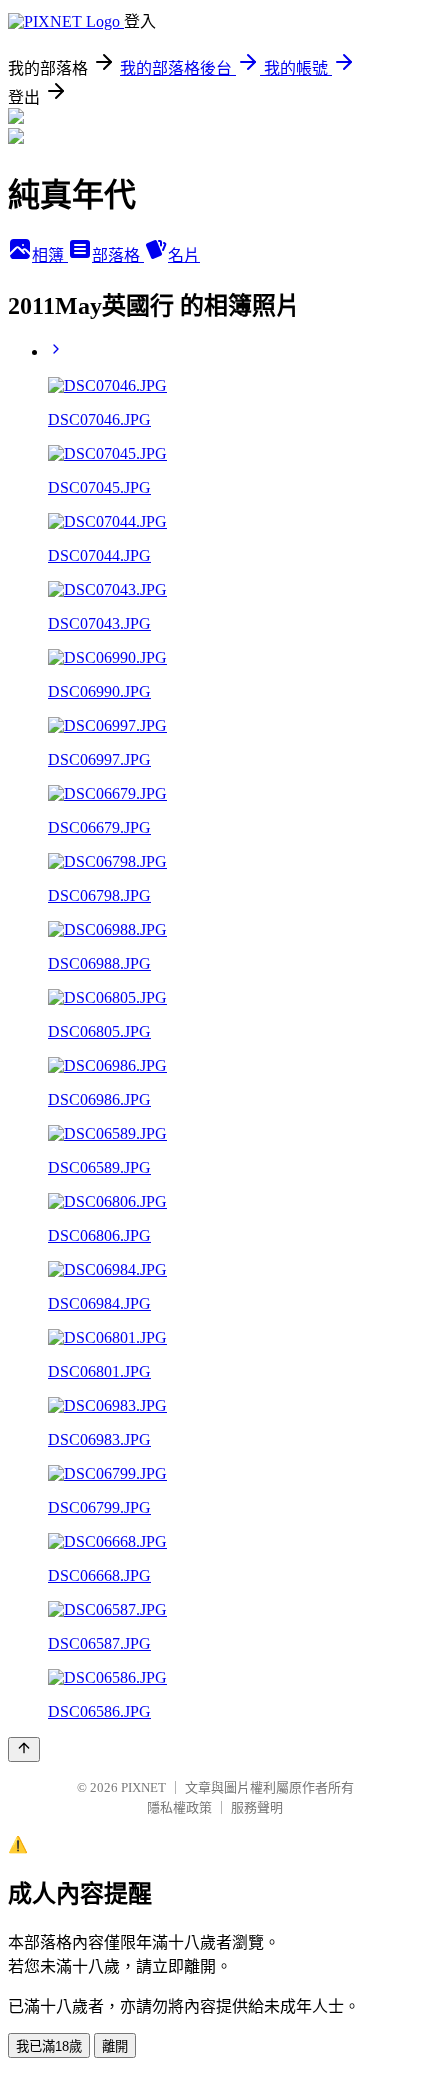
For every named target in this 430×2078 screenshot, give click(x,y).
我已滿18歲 (49, 2046)
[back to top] (24, 1749)
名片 (184, 255)
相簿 (50, 255)
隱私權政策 (179, 1807)
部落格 (118, 255)
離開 (115, 2046)
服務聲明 (257, 1807)
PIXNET (143, 1787)
